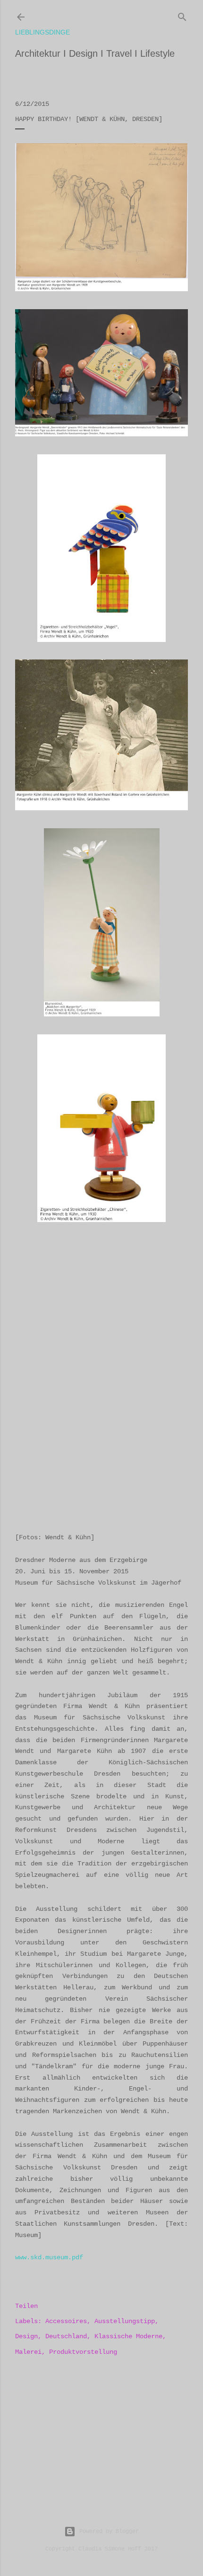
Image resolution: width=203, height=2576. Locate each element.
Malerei (28, 2352)
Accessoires (66, 2321)
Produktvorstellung (83, 2352)
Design (26, 2336)
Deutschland (66, 2336)
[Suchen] (182, 15)
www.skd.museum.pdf (49, 2257)
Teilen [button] (26, 2306)
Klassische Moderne (128, 2336)
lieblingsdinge (42, 32)
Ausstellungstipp (125, 2321)
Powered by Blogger (109, 2532)
